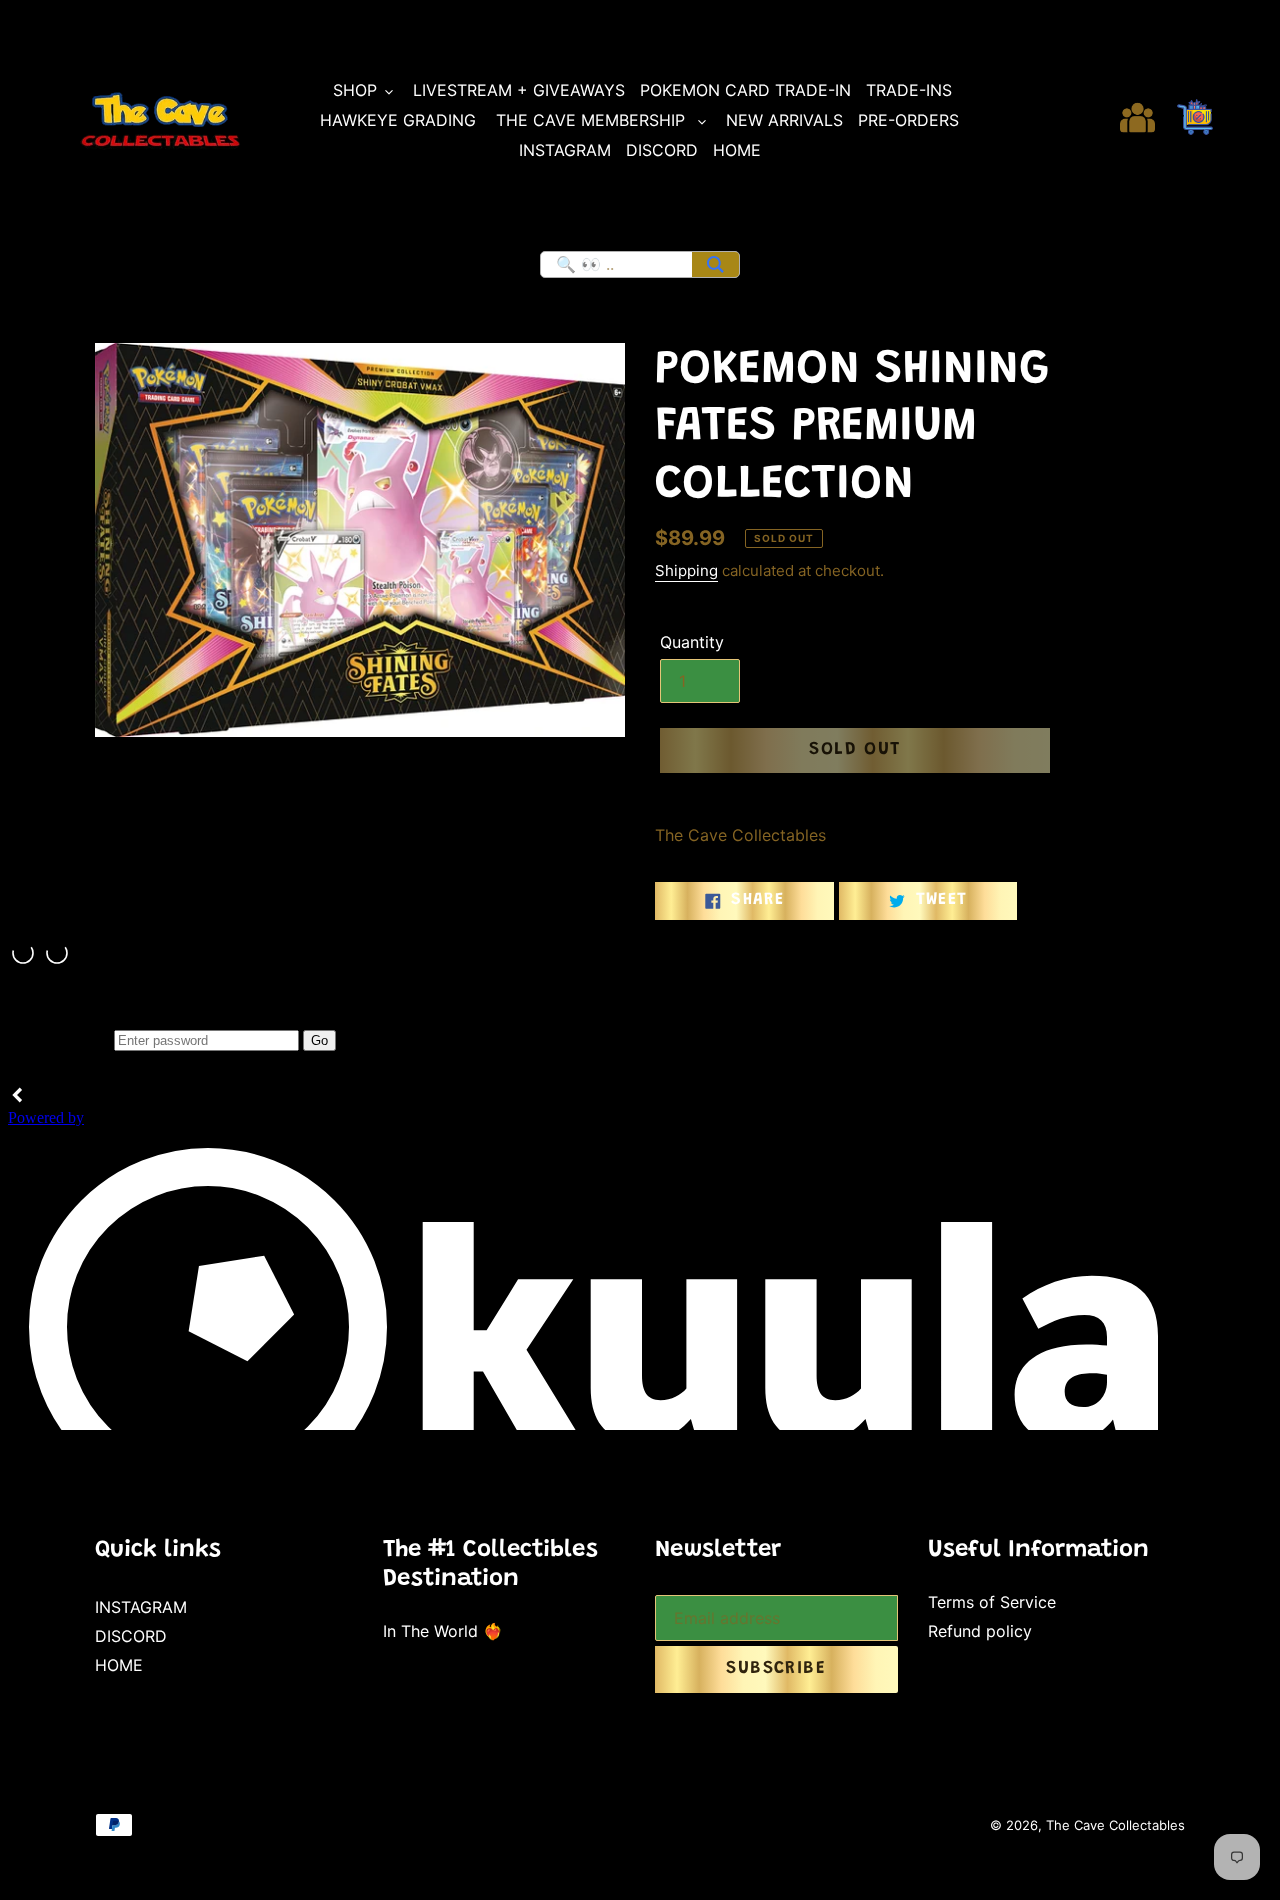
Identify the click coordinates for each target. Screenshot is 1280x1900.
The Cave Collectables (1115, 1825)
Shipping (686, 570)
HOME (119, 1665)
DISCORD (131, 1636)
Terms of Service (992, 1602)
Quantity (692, 642)
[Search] (715, 264)
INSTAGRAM (141, 1607)
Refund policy (980, 1631)
